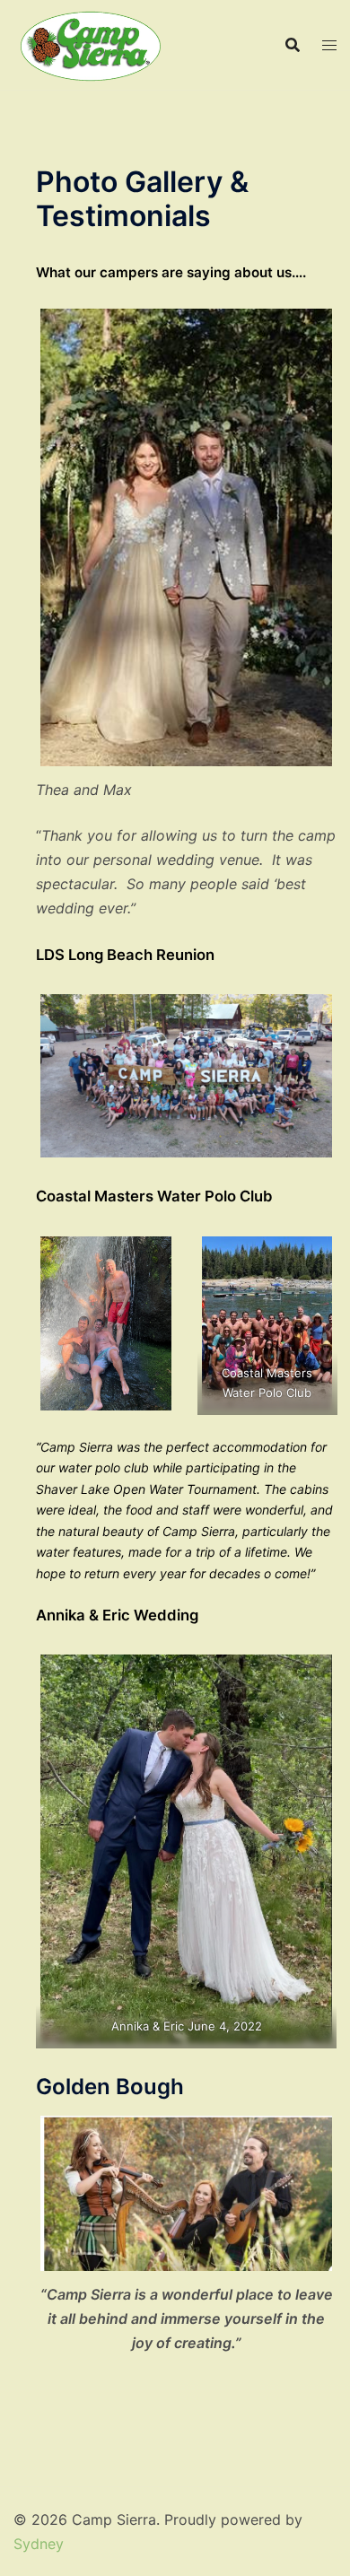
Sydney (39, 2544)
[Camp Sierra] (92, 43)
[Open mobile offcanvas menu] (329, 45)
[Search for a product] (293, 45)
